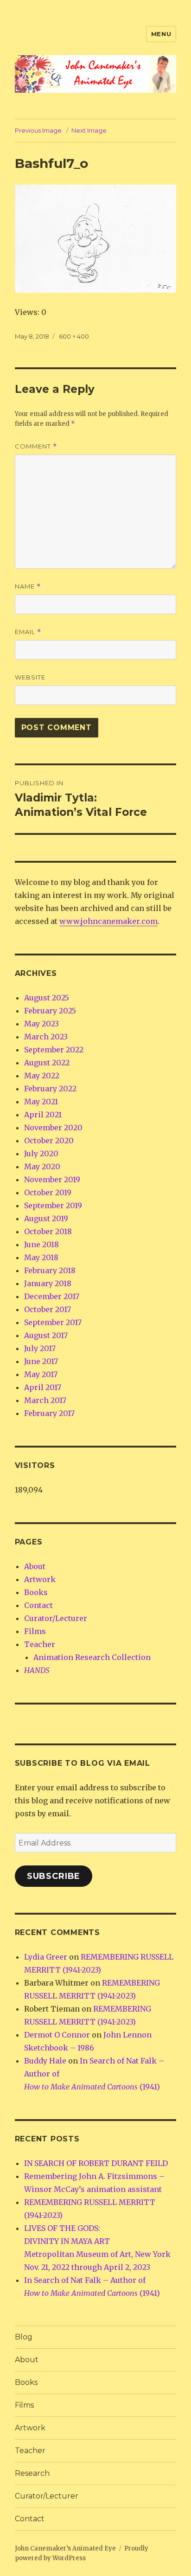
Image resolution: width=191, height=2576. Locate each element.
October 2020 (49, 1141)
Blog (24, 2337)
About (35, 1566)
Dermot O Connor (57, 2035)
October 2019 (48, 1192)
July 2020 (41, 1153)
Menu (161, 34)
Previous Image (38, 130)
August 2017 (46, 1335)
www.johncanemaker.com (108, 921)
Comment (36, 446)
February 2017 (49, 1413)
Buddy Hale (45, 2061)
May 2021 (41, 1102)
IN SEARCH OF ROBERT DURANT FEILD (96, 2163)
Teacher (40, 1644)
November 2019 (52, 1179)
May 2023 (41, 1024)
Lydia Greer (46, 1957)
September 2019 (53, 1205)
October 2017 (48, 1309)
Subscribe (54, 1876)
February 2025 (50, 1011)
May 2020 (42, 1166)
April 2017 (43, 1387)
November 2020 (53, 1128)
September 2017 (53, 1322)
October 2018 (48, 1231)
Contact (38, 1605)
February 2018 (50, 1270)
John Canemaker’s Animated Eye (65, 2548)
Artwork (40, 1579)
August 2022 (47, 1063)
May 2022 (42, 1076)
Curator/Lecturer (56, 1618)
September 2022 (54, 1050)
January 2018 (48, 1283)
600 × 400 (74, 336)
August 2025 (47, 998)
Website (30, 677)
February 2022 (50, 1089)
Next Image (89, 130)
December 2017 (52, 1296)
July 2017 (40, 1348)
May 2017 (41, 1374)
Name (28, 586)
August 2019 (46, 1218)
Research (32, 2473)
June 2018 (41, 1244)
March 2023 (46, 1037)
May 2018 (41, 1257)
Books (36, 1592)
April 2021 (43, 1115)
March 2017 (45, 1400)
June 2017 (41, 1361)
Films (35, 1631)
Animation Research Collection (92, 1657)
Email (28, 632)
